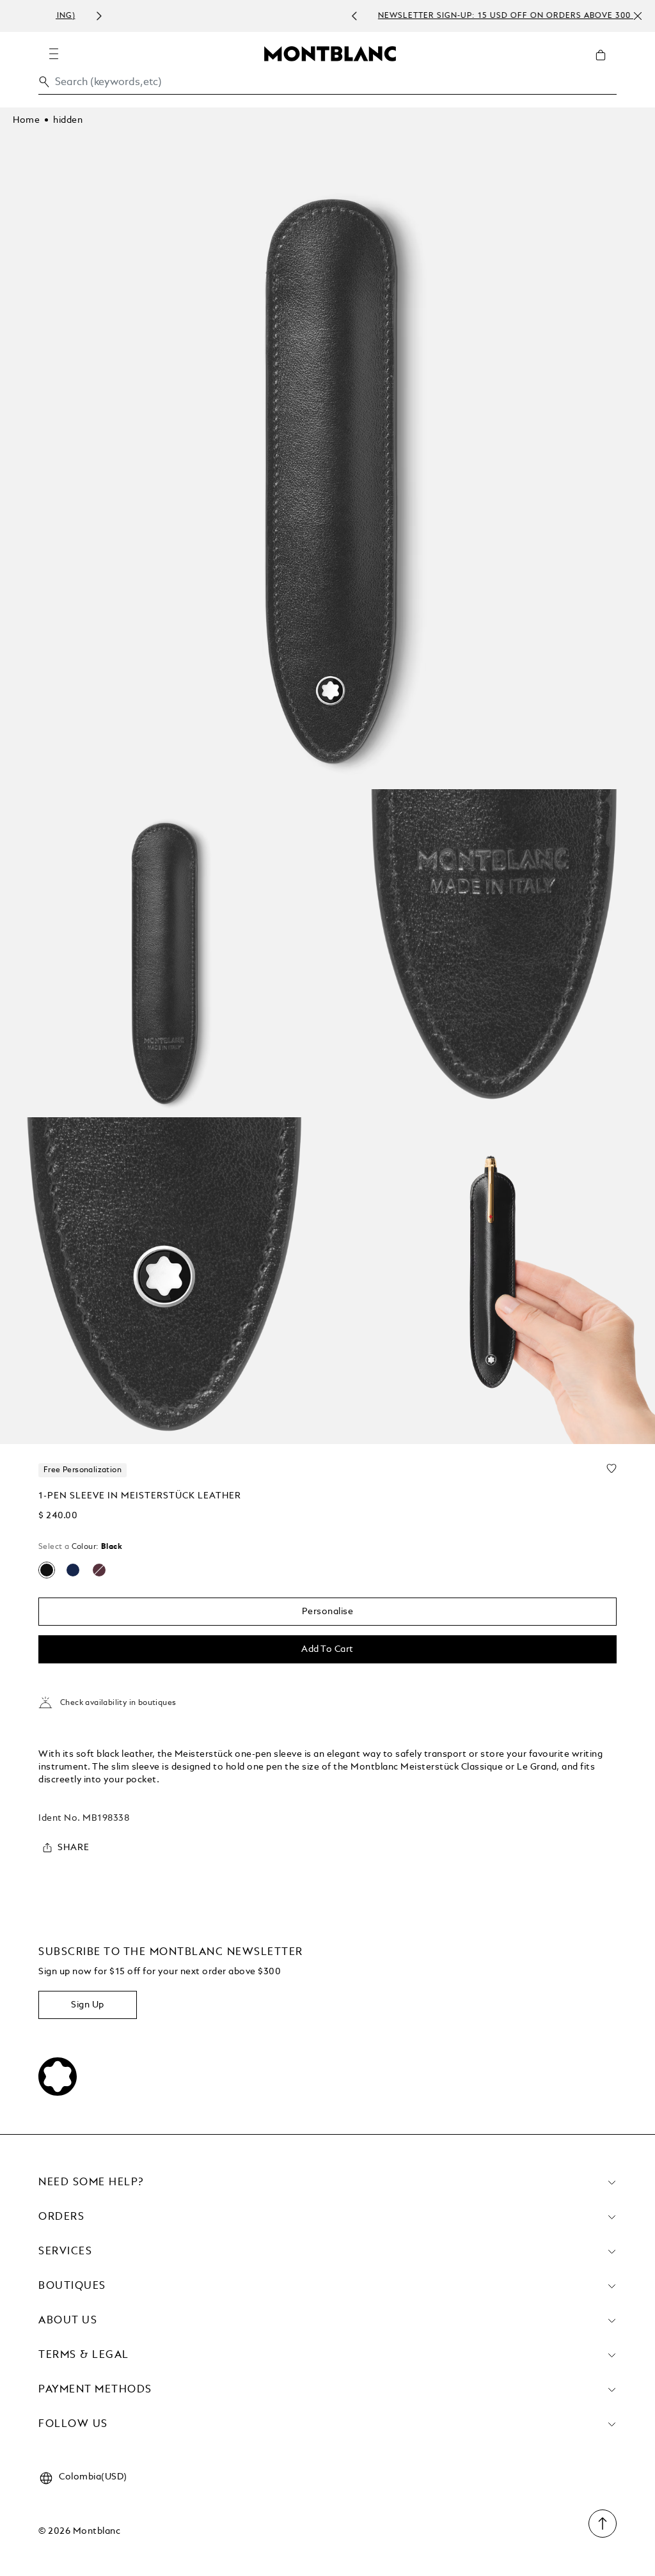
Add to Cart (327, 1649)
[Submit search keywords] (44, 82)
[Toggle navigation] (54, 54)
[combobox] (327, 85)
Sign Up (88, 2005)
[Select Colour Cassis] (99, 1570)
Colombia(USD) (93, 2477)
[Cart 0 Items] (606, 65)
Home (26, 120)
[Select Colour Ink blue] (73, 1570)
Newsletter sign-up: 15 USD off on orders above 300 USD (344, 16)
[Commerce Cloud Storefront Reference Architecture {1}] (330, 53)
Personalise (328, 1612)
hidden (68, 120)
